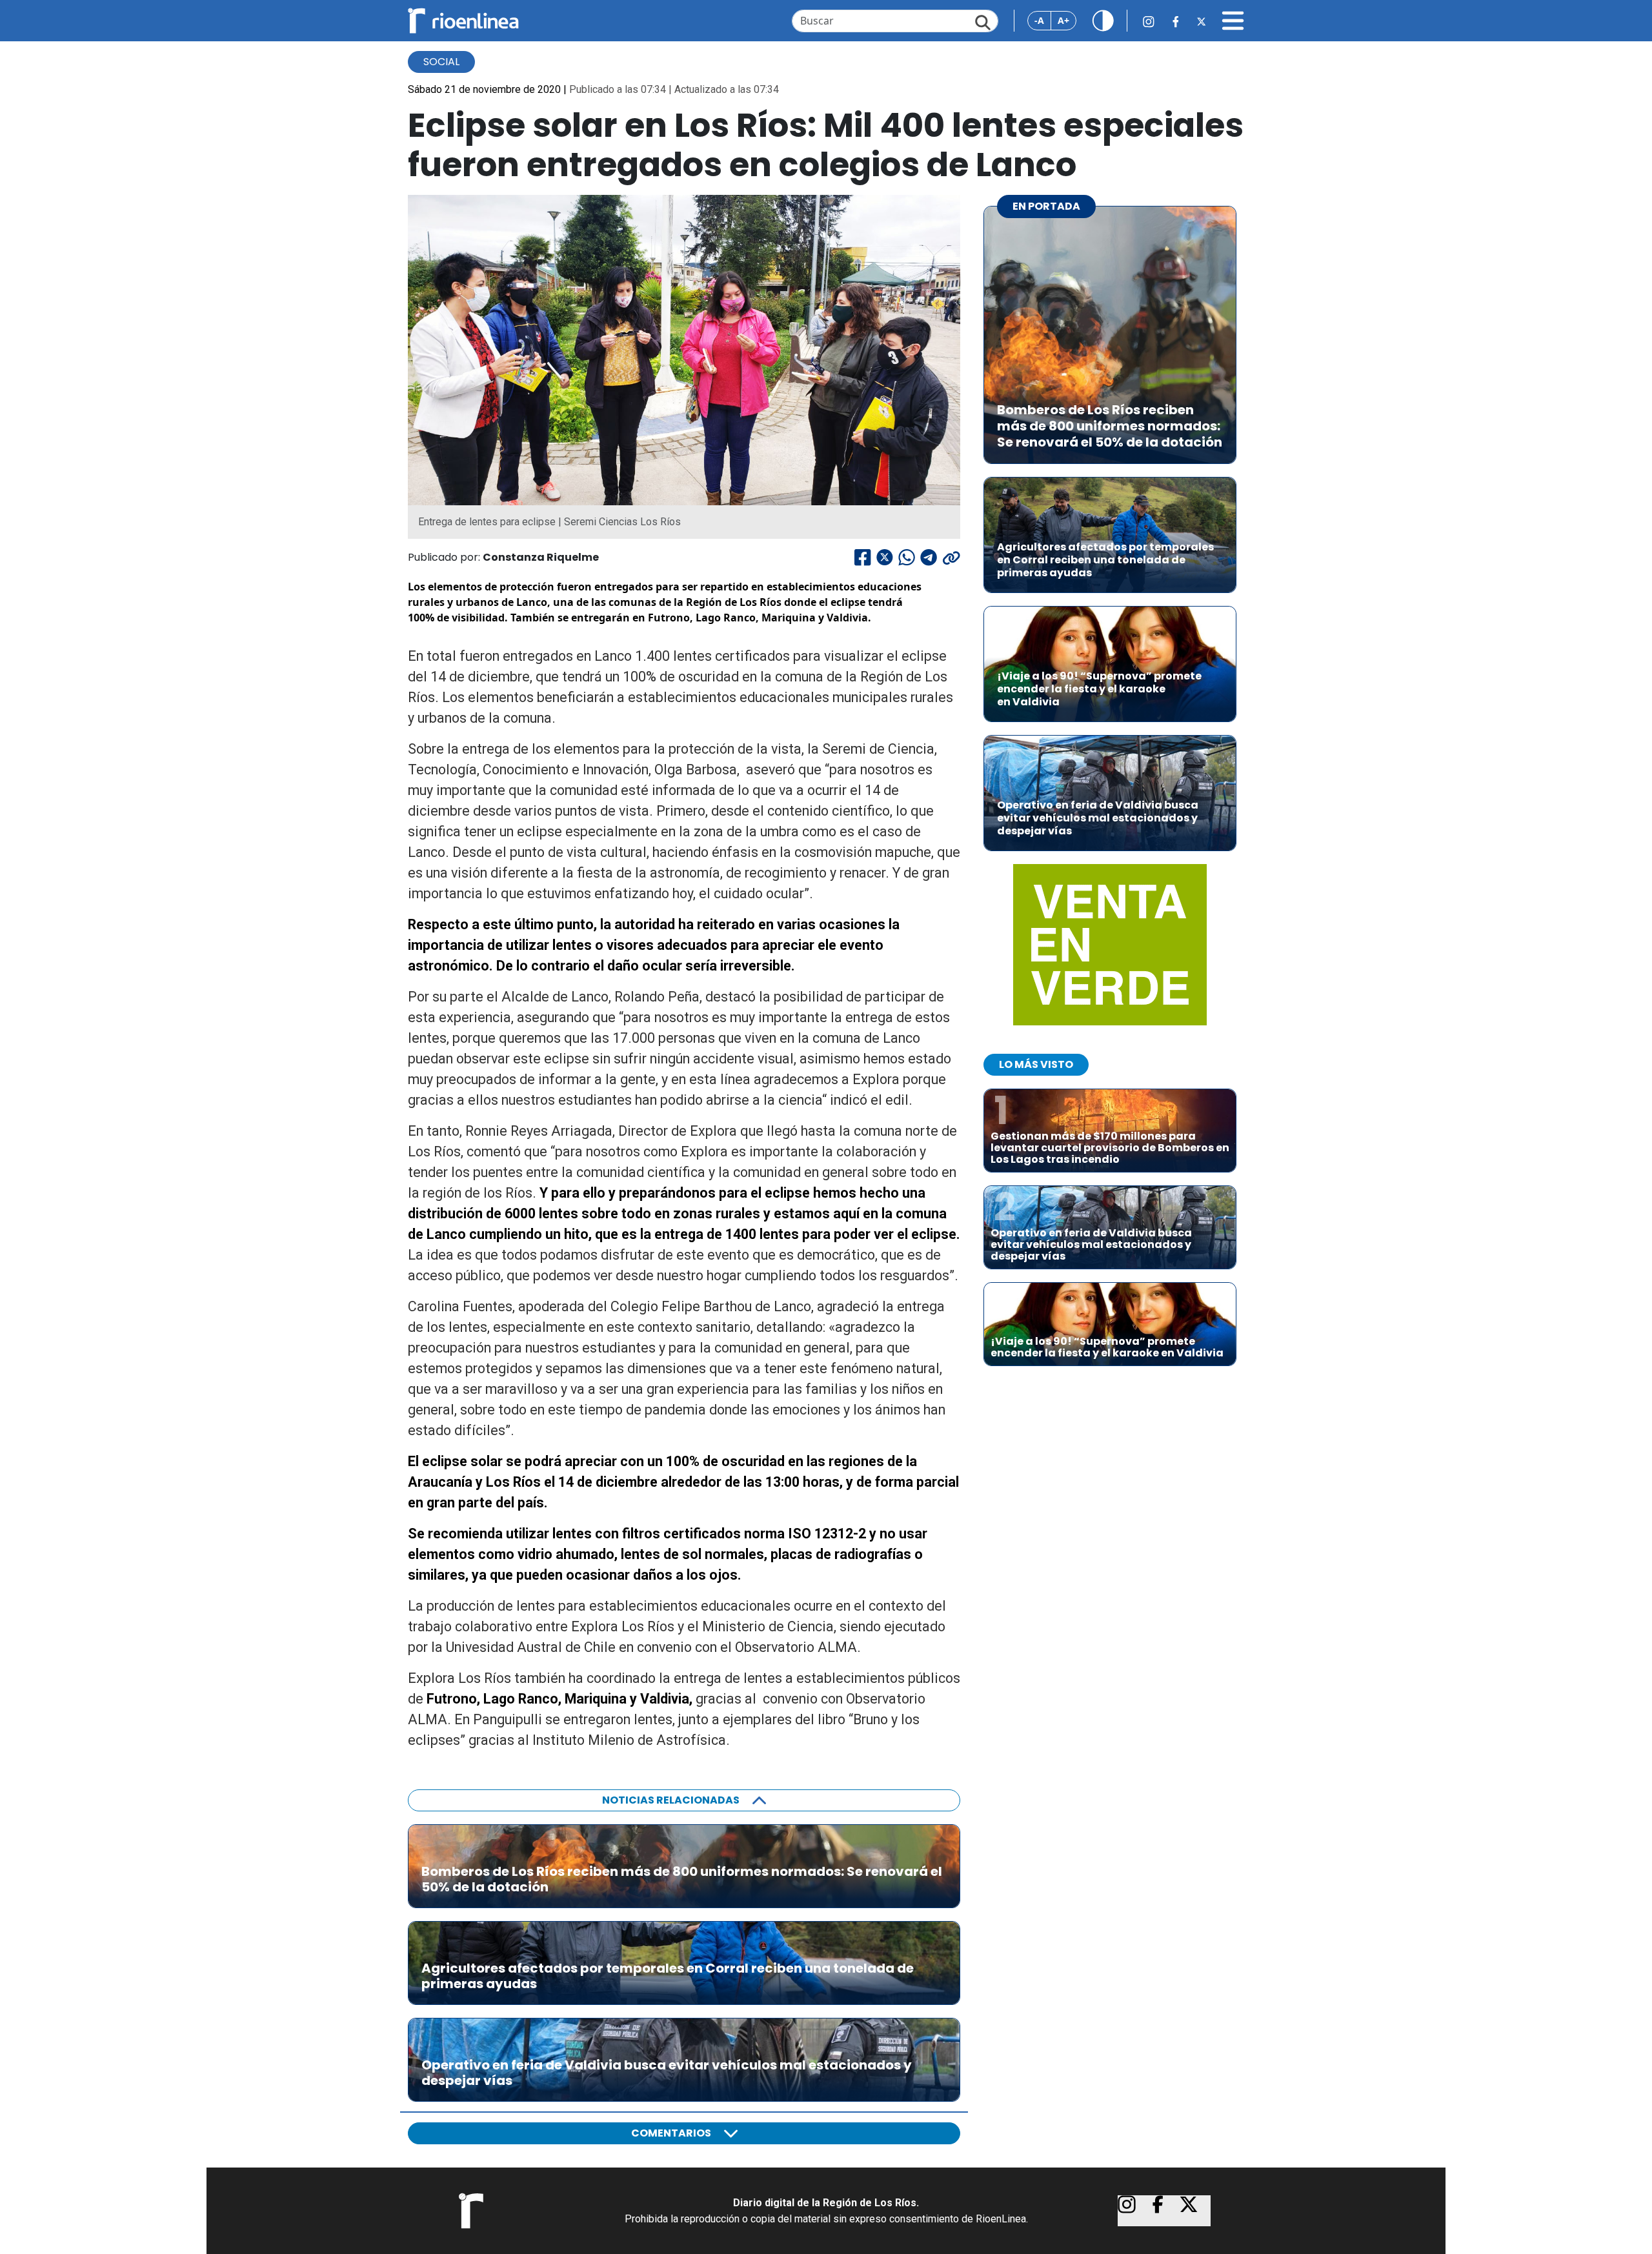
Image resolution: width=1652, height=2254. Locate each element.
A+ (1063, 20)
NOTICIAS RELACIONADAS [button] (671, 1800)
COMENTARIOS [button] (671, 2133)
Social (441, 62)
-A (1039, 20)
